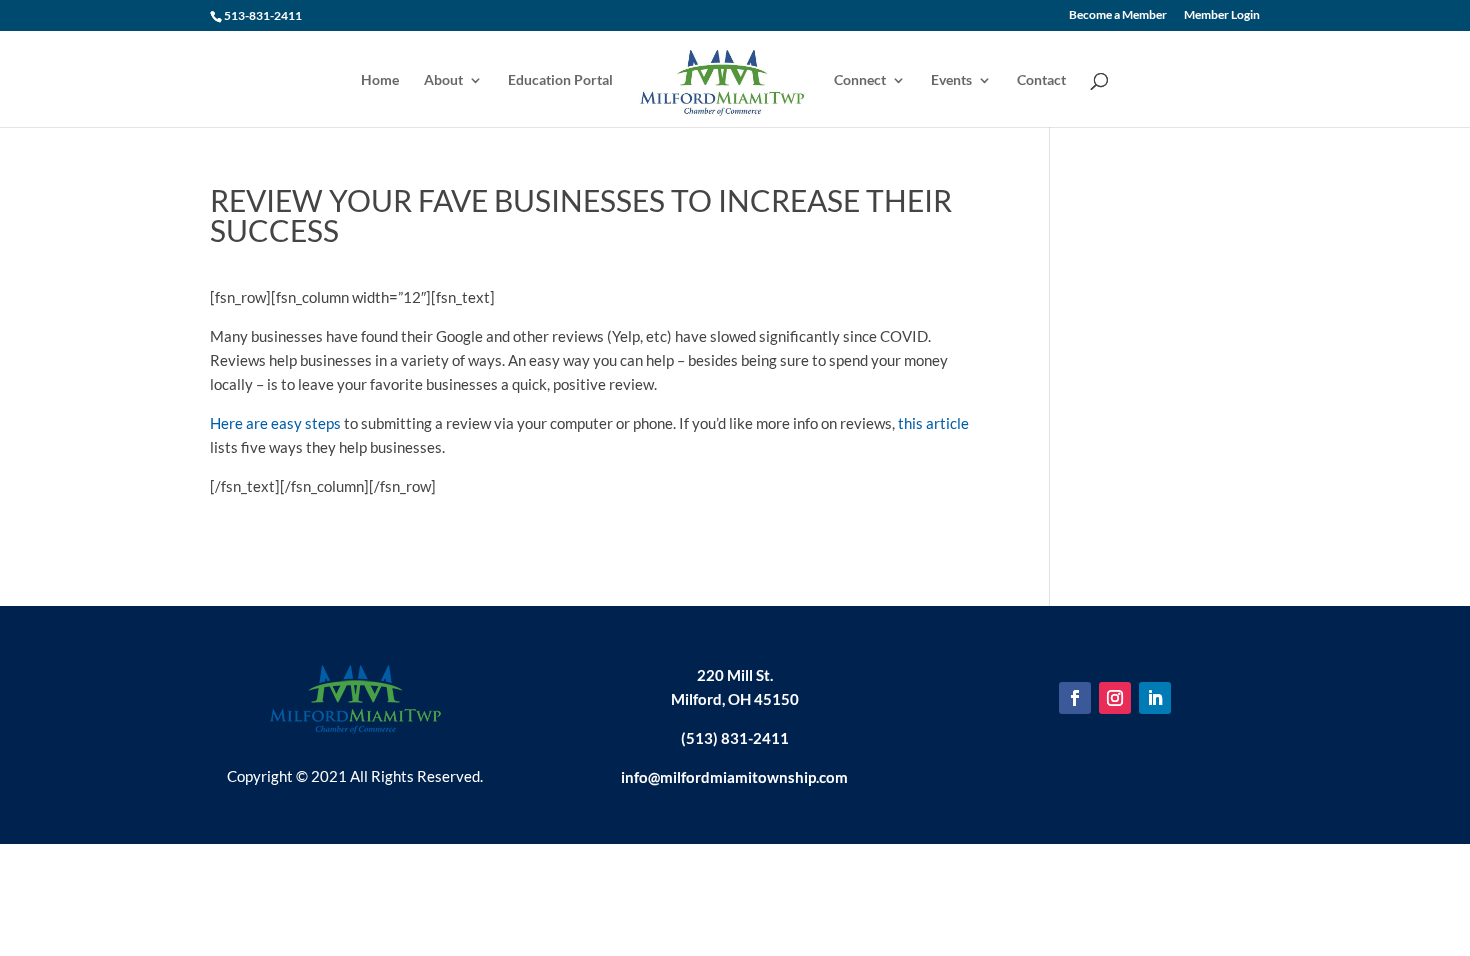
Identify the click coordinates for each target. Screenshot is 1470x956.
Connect (860, 80)
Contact (1041, 80)
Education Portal (560, 80)
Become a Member (1118, 15)
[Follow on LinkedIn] (1155, 698)
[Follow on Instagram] (1115, 698)
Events (951, 80)
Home (380, 80)
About (443, 80)
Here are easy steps (275, 423)
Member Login (1222, 15)
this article (933, 423)
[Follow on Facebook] (1075, 698)
